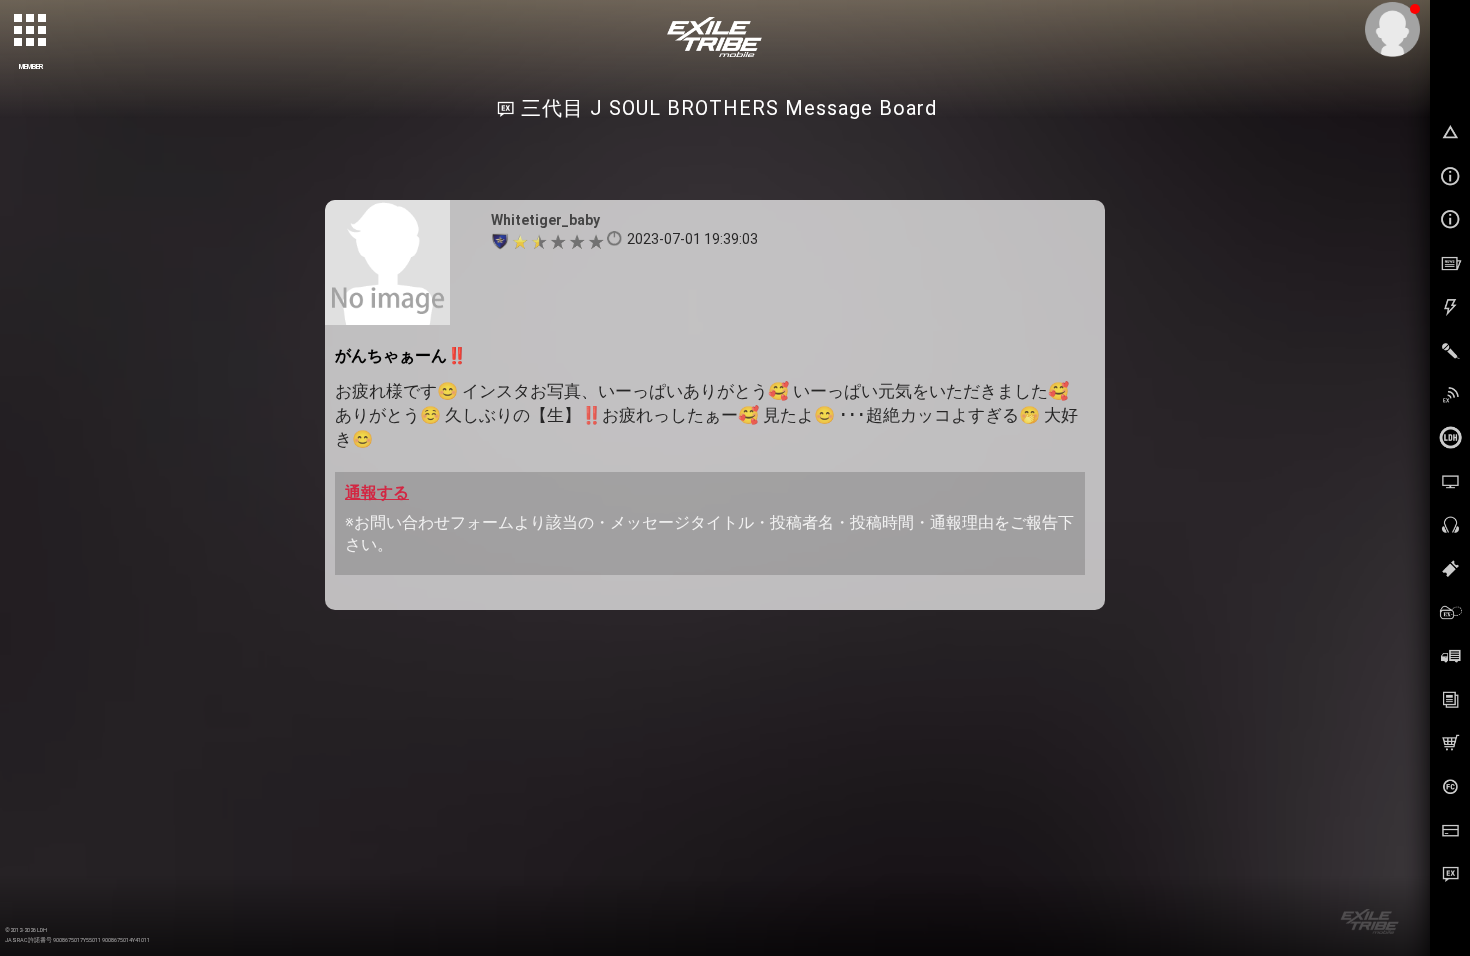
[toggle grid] (31, 31)
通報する (377, 492)
